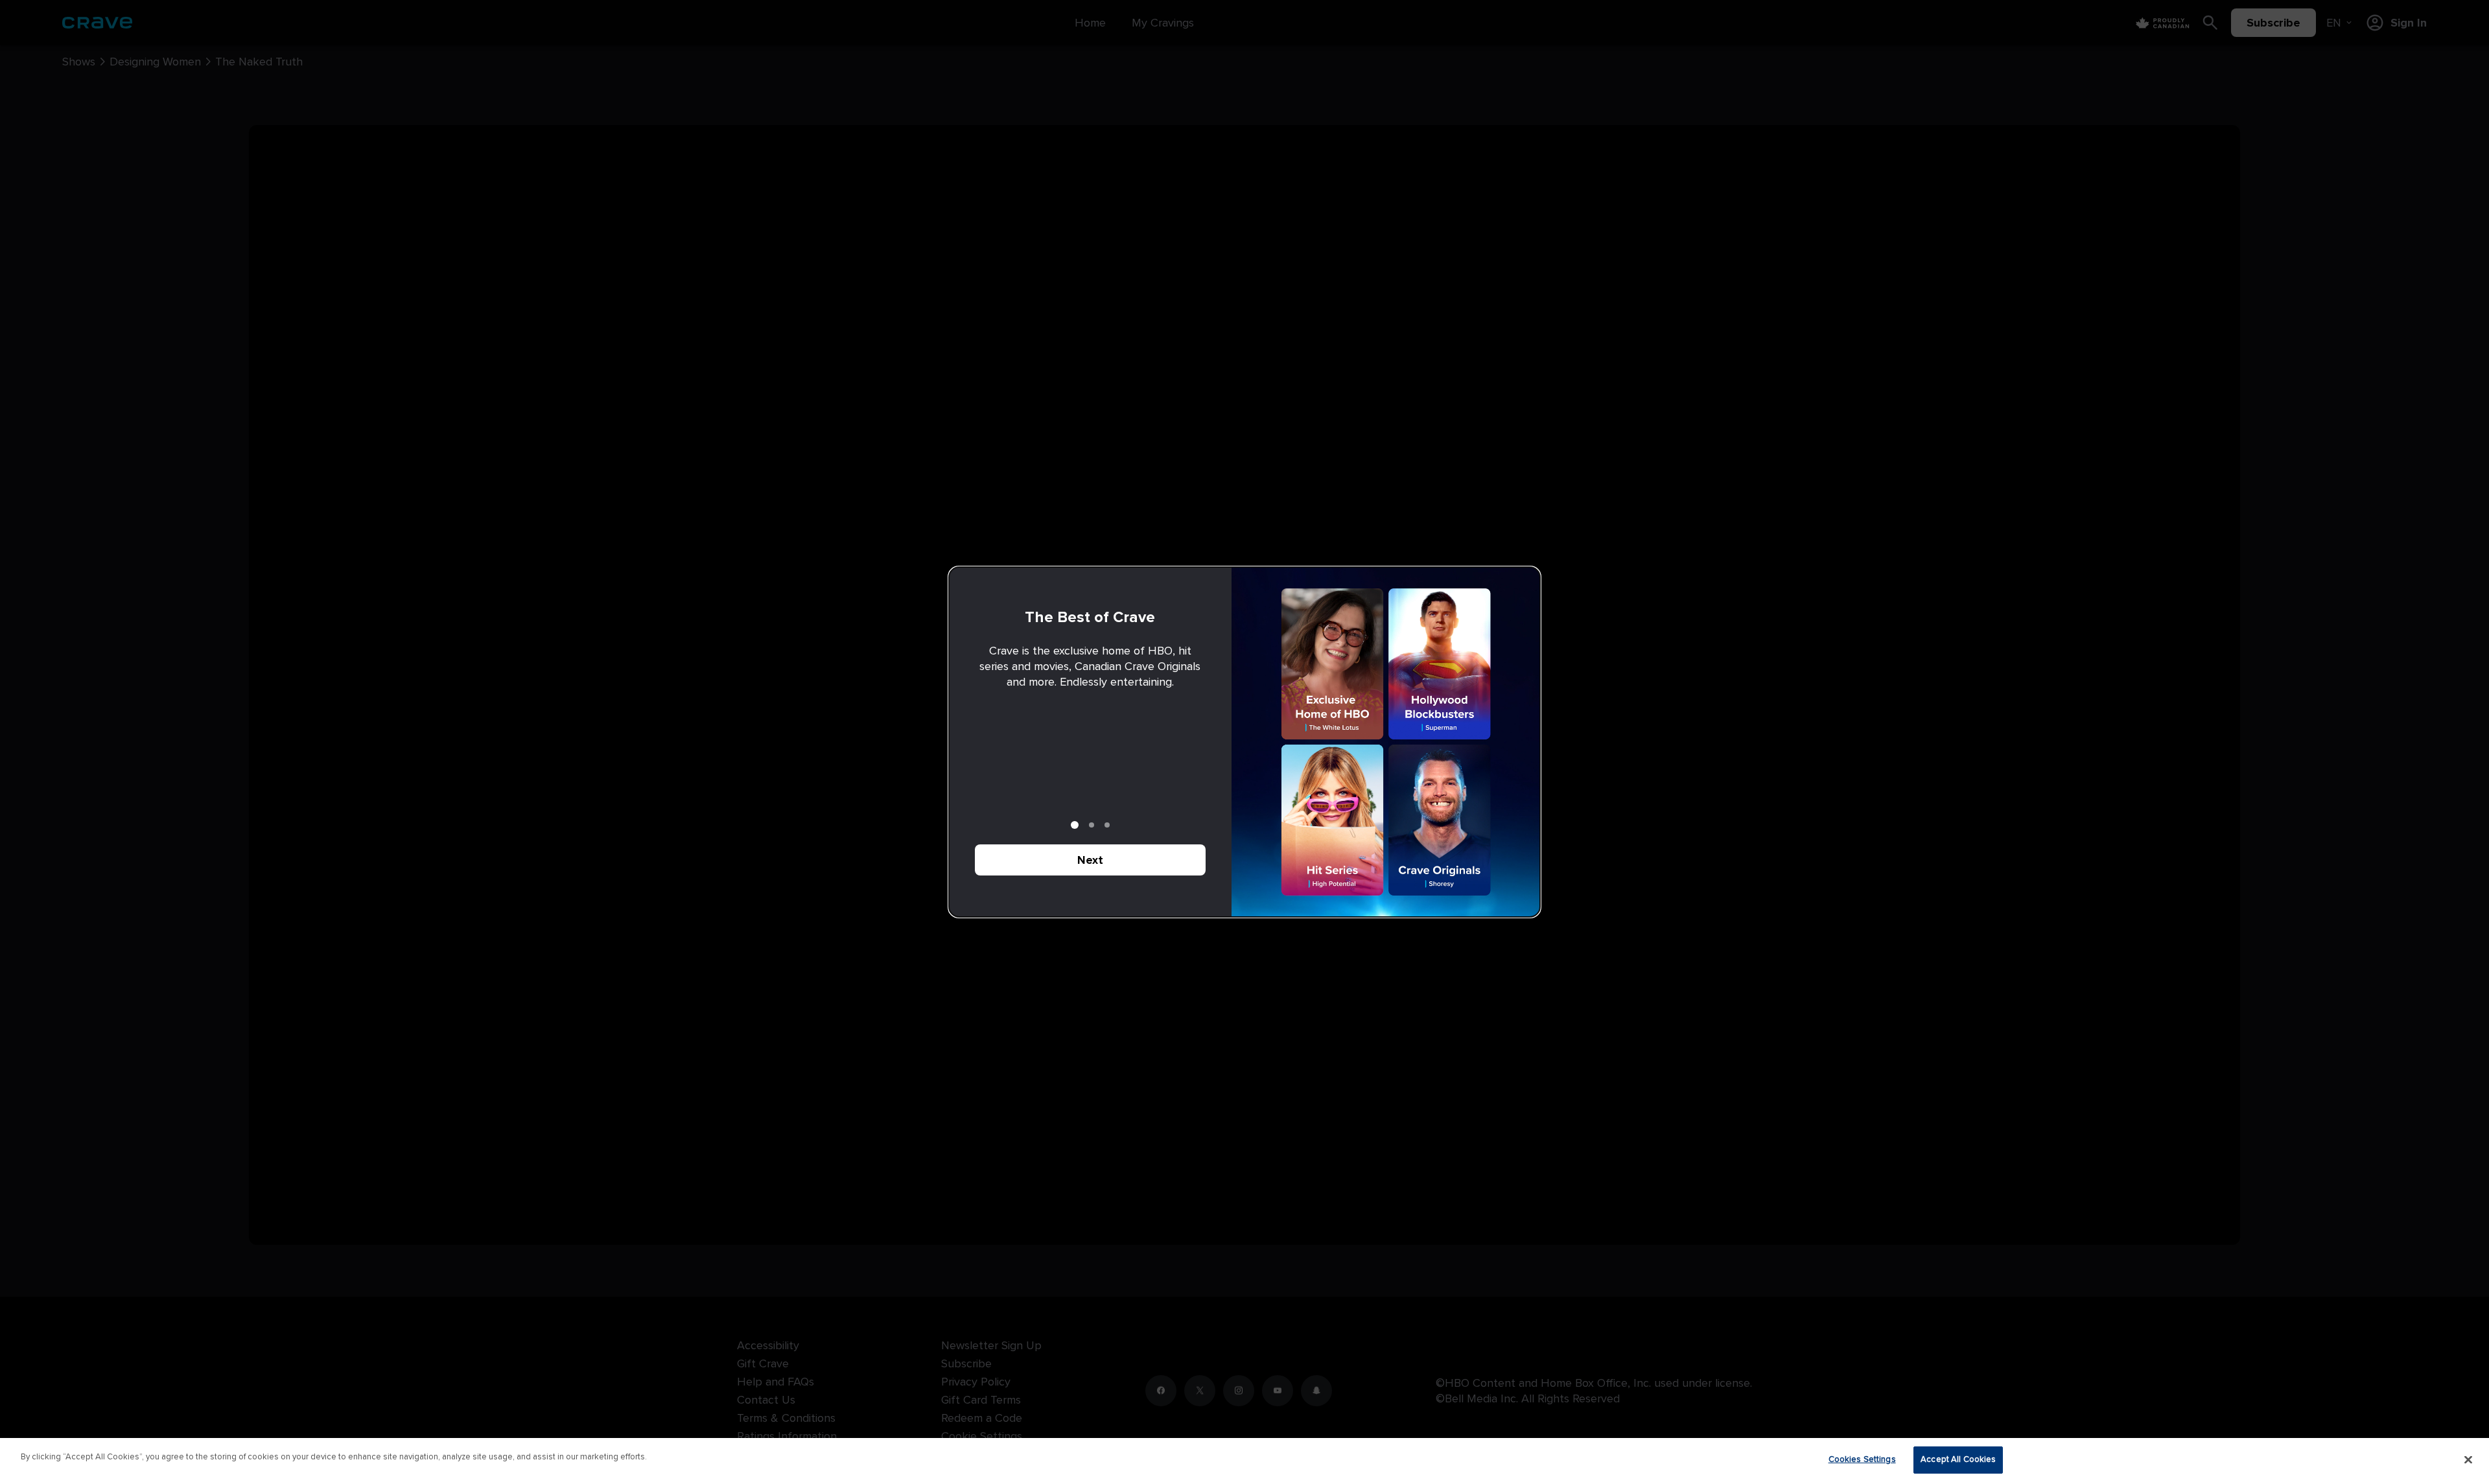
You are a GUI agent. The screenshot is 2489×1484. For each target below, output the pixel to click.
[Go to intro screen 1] (1075, 825)
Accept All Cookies (1958, 1459)
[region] (1244, 1461)
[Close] (2468, 1459)
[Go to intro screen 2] (1092, 825)
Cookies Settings (1862, 1459)
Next (1090, 860)
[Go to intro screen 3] (1107, 825)
